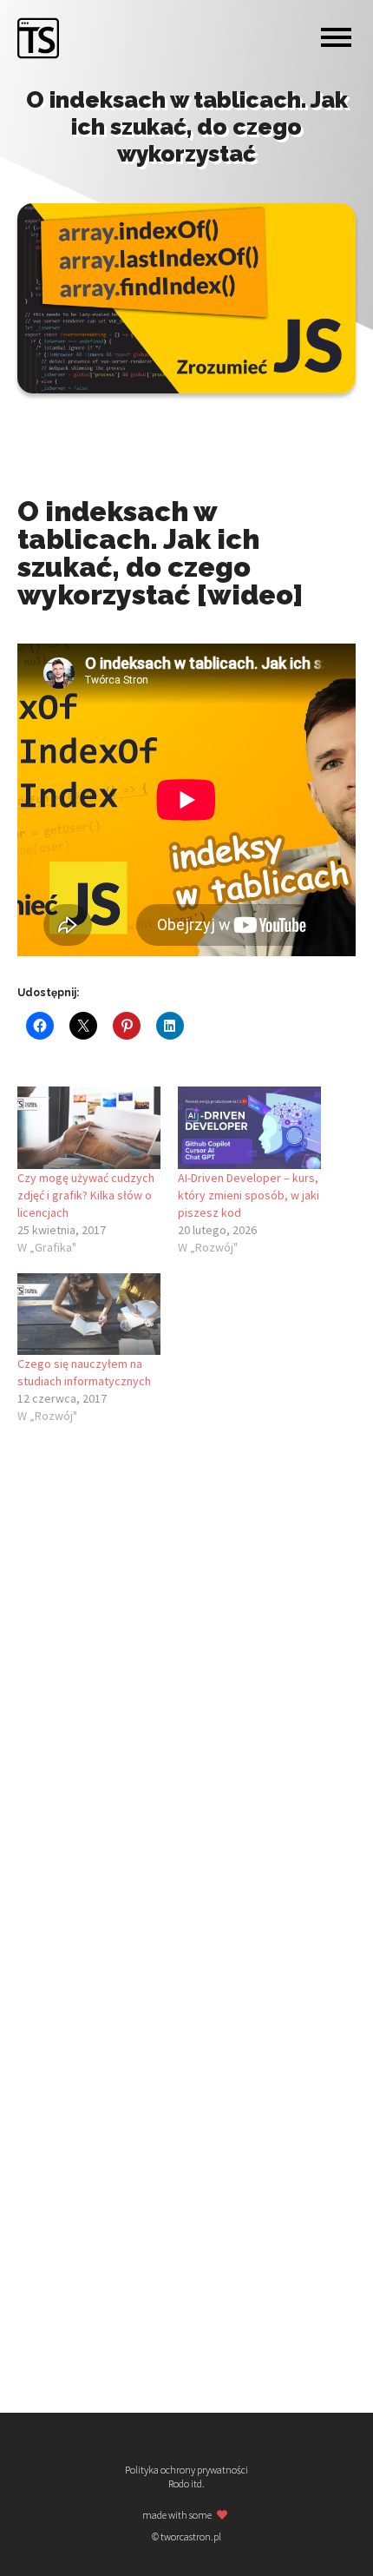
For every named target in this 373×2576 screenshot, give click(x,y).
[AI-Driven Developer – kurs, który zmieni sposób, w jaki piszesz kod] (249, 1127)
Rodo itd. (186, 2484)
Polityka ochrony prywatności (186, 2470)
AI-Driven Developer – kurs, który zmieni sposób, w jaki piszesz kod (249, 1195)
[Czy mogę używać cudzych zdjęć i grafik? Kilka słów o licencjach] (89, 1127)
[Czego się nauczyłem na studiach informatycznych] (89, 1314)
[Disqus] (186, 1676)
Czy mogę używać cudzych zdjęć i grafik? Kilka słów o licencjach (86, 1195)
